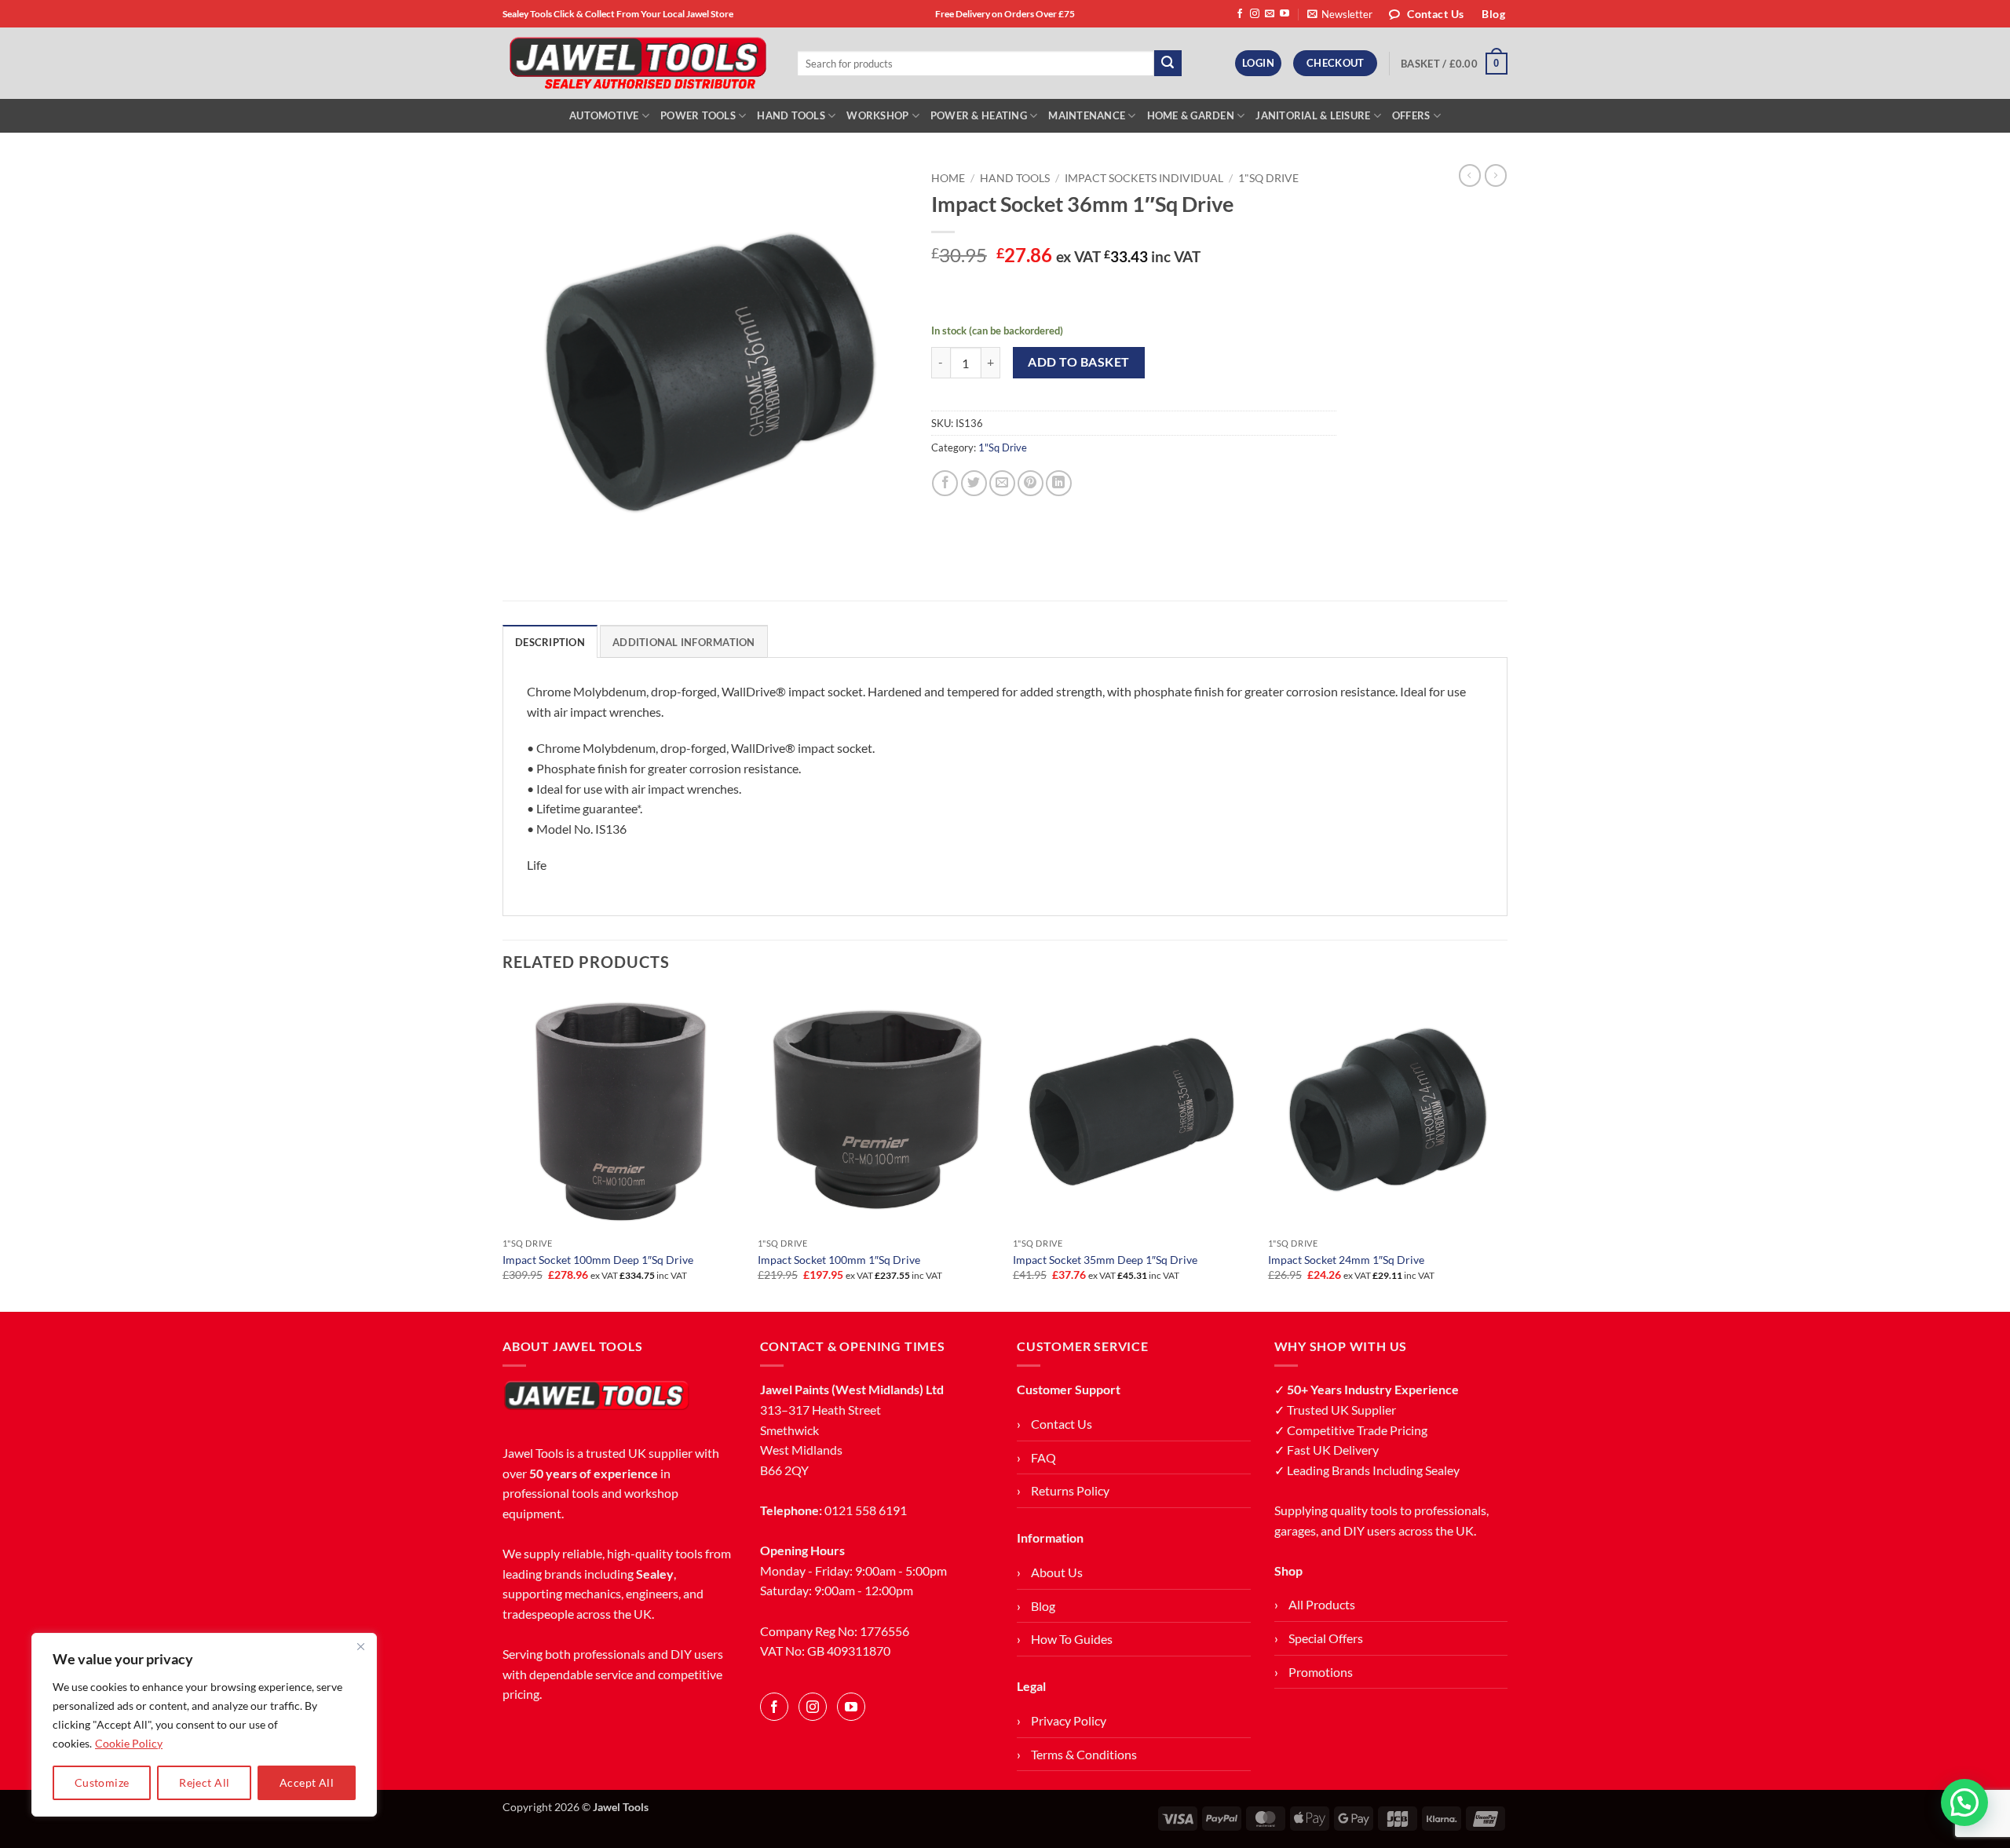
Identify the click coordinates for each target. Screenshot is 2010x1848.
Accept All (307, 1782)
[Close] (360, 1646)
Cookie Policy (129, 1743)
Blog (1043, 1606)
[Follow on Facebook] (1240, 14)
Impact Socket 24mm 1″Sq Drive (1346, 1260)
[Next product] (1470, 175)
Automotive (604, 115)
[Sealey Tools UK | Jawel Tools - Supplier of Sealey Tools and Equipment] (638, 64)
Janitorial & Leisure (1313, 115)
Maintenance (1087, 115)
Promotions (1321, 1672)
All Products (1322, 1604)
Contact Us (1062, 1424)
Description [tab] (550, 642)
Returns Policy (1070, 1490)
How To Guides (1072, 1639)
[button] (1340, 14)
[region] (204, 1725)
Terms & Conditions (1084, 1754)
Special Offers (1326, 1638)
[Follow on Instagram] (1255, 14)
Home (948, 178)
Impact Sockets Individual (1144, 178)
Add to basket (1078, 362)
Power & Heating (979, 115)
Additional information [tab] (684, 642)
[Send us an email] (1270, 14)
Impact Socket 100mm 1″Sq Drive (839, 1260)
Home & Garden (1191, 115)
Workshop (877, 115)
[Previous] (503, 1150)
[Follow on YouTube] (1285, 14)
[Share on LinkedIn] (1059, 483)
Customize (102, 1782)
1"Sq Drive (1268, 178)
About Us (1057, 1572)
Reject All (204, 1782)
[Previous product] (1496, 175)
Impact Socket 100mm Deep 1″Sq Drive (598, 1260)
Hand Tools (791, 115)
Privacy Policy (1069, 1720)
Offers (1411, 115)
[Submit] (1168, 64)
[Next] (1507, 1150)
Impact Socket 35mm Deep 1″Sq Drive (1105, 1260)
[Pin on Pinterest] (1031, 483)
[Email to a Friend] (1002, 483)
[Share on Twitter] (974, 483)
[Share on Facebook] (945, 483)
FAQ (1043, 1457)
